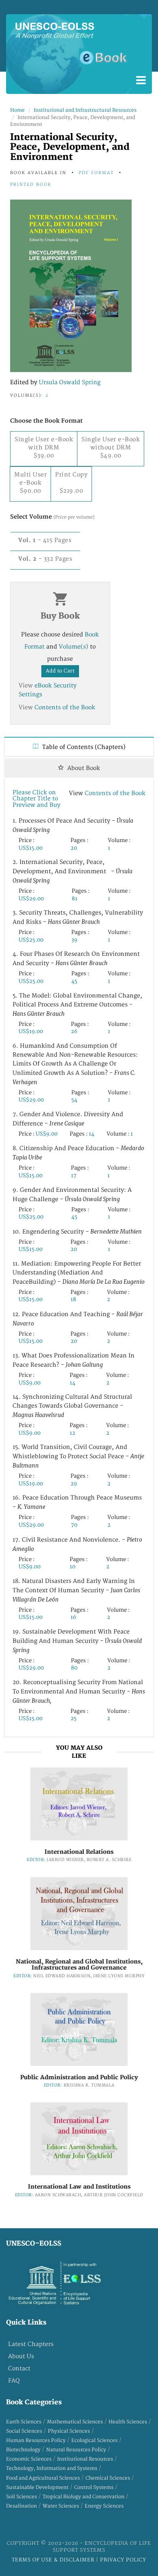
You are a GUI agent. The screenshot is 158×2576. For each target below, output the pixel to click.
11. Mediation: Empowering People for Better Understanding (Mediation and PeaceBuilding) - (79, 1273)
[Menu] (141, 81)
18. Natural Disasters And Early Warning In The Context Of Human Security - (76, 1590)
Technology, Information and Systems (52, 2469)
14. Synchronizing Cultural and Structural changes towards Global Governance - (72, 1406)
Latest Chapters (31, 2344)
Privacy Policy (123, 2560)
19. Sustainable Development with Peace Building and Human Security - (77, 1641)
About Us (21, 2356)
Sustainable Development (37, 2488)
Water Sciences (61, 2506)
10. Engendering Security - (77, 1232)
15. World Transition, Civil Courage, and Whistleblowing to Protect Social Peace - (78, 1456)
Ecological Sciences (94, 2441)
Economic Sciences (29, 2459)
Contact (19, 2369)
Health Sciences (128, 2422)
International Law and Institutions (79, 2187)
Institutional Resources (85, 2459)
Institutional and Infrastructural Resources (85, 110)
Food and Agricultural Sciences (43, 2478)
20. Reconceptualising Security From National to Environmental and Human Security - (79, 1692)
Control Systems (94, 2488)
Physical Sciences (69, 2431)
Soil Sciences (21, 2497)
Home (17, 110)
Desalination (21, 2506)
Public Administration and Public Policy (79, 2077)
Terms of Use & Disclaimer (54, 2560)
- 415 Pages (45, 540)
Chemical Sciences (108, 2478)
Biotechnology (23, 2450)
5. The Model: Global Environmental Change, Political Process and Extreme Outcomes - (77, 1005)
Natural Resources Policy (76, 2450)
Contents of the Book (65, 707)
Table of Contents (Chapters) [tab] (83, 747)
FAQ (14, 2381)
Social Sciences (24, 2431)
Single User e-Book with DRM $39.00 (44, 448)
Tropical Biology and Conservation (83, 2497)
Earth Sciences (24, 2422)
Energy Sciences (104, 2506)
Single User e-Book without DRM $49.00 (111, 448)
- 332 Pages (45, 559)
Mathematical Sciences (75, 2422)
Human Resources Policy (36, 2441)
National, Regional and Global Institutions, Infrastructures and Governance (79, 1965)
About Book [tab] (83, 768)
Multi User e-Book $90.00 (30, 483)
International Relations (79, 1852)
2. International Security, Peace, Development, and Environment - (73, 871)
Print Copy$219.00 (71, 483)
